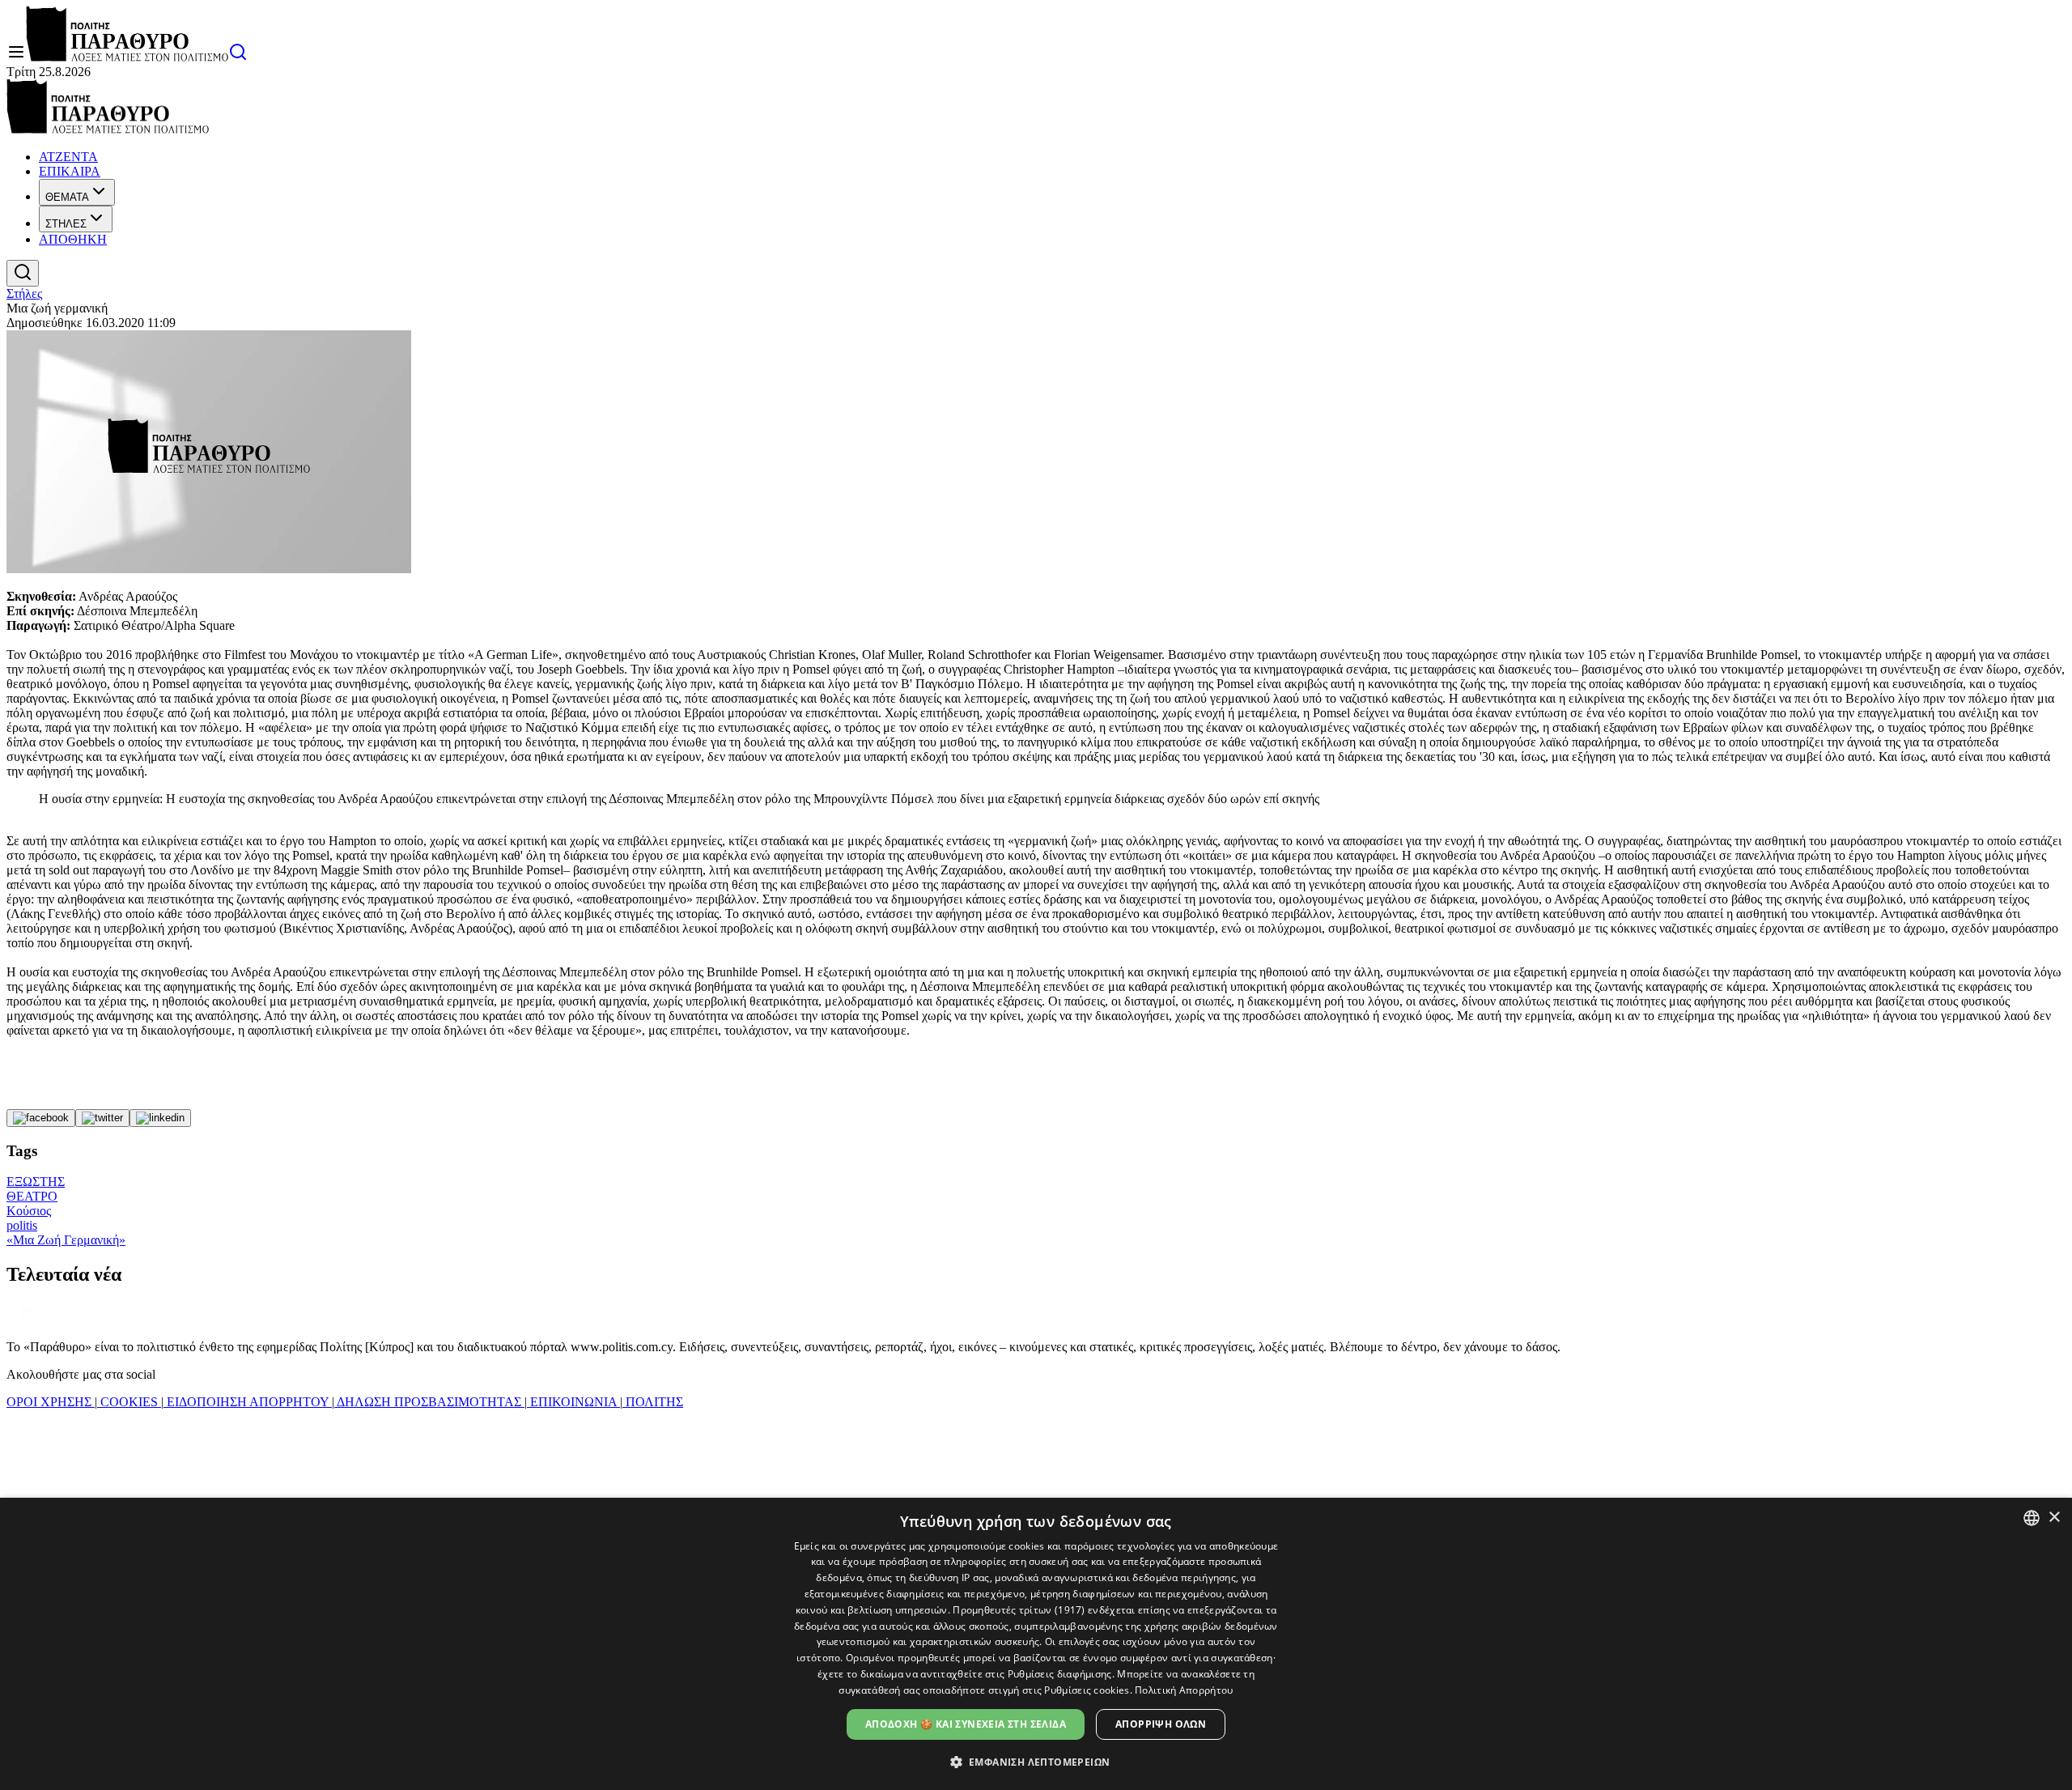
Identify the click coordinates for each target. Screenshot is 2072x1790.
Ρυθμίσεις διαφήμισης (1060, 1674)
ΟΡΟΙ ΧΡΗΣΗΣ (51, 1402)
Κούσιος (29, 1211)
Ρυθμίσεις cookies (1087, 1690)
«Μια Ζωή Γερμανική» (66, 1240)
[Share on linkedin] (160, 1118)
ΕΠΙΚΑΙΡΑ (70, 171)
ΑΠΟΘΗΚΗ (73, 239)
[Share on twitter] (102, 1118)
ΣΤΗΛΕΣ (66, 224)
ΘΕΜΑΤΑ (67, 197)
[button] (1036, 1761)
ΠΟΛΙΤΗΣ (653, 1402)
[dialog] (1036, 1644)
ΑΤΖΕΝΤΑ (68, 157)
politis (22, 1225)
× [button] (2054, 1518)
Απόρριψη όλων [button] (1161, 1724)
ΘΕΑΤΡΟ (32, 1196)
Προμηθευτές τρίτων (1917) (1019, 1610)
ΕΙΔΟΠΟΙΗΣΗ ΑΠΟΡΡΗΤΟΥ (248, 1402)
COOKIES (129, 1402)
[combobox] (2032, 1518)
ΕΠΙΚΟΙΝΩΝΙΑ (573, 1402)
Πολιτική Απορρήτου (1184, 1690)
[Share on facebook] (41, 1118)
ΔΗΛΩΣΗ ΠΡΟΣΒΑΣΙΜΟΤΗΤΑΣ (429, 1402)
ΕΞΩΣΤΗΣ (36, 1182)
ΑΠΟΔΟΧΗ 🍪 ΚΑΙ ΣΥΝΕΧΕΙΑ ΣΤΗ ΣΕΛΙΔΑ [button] (966, 1724)
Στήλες (24, 293)
